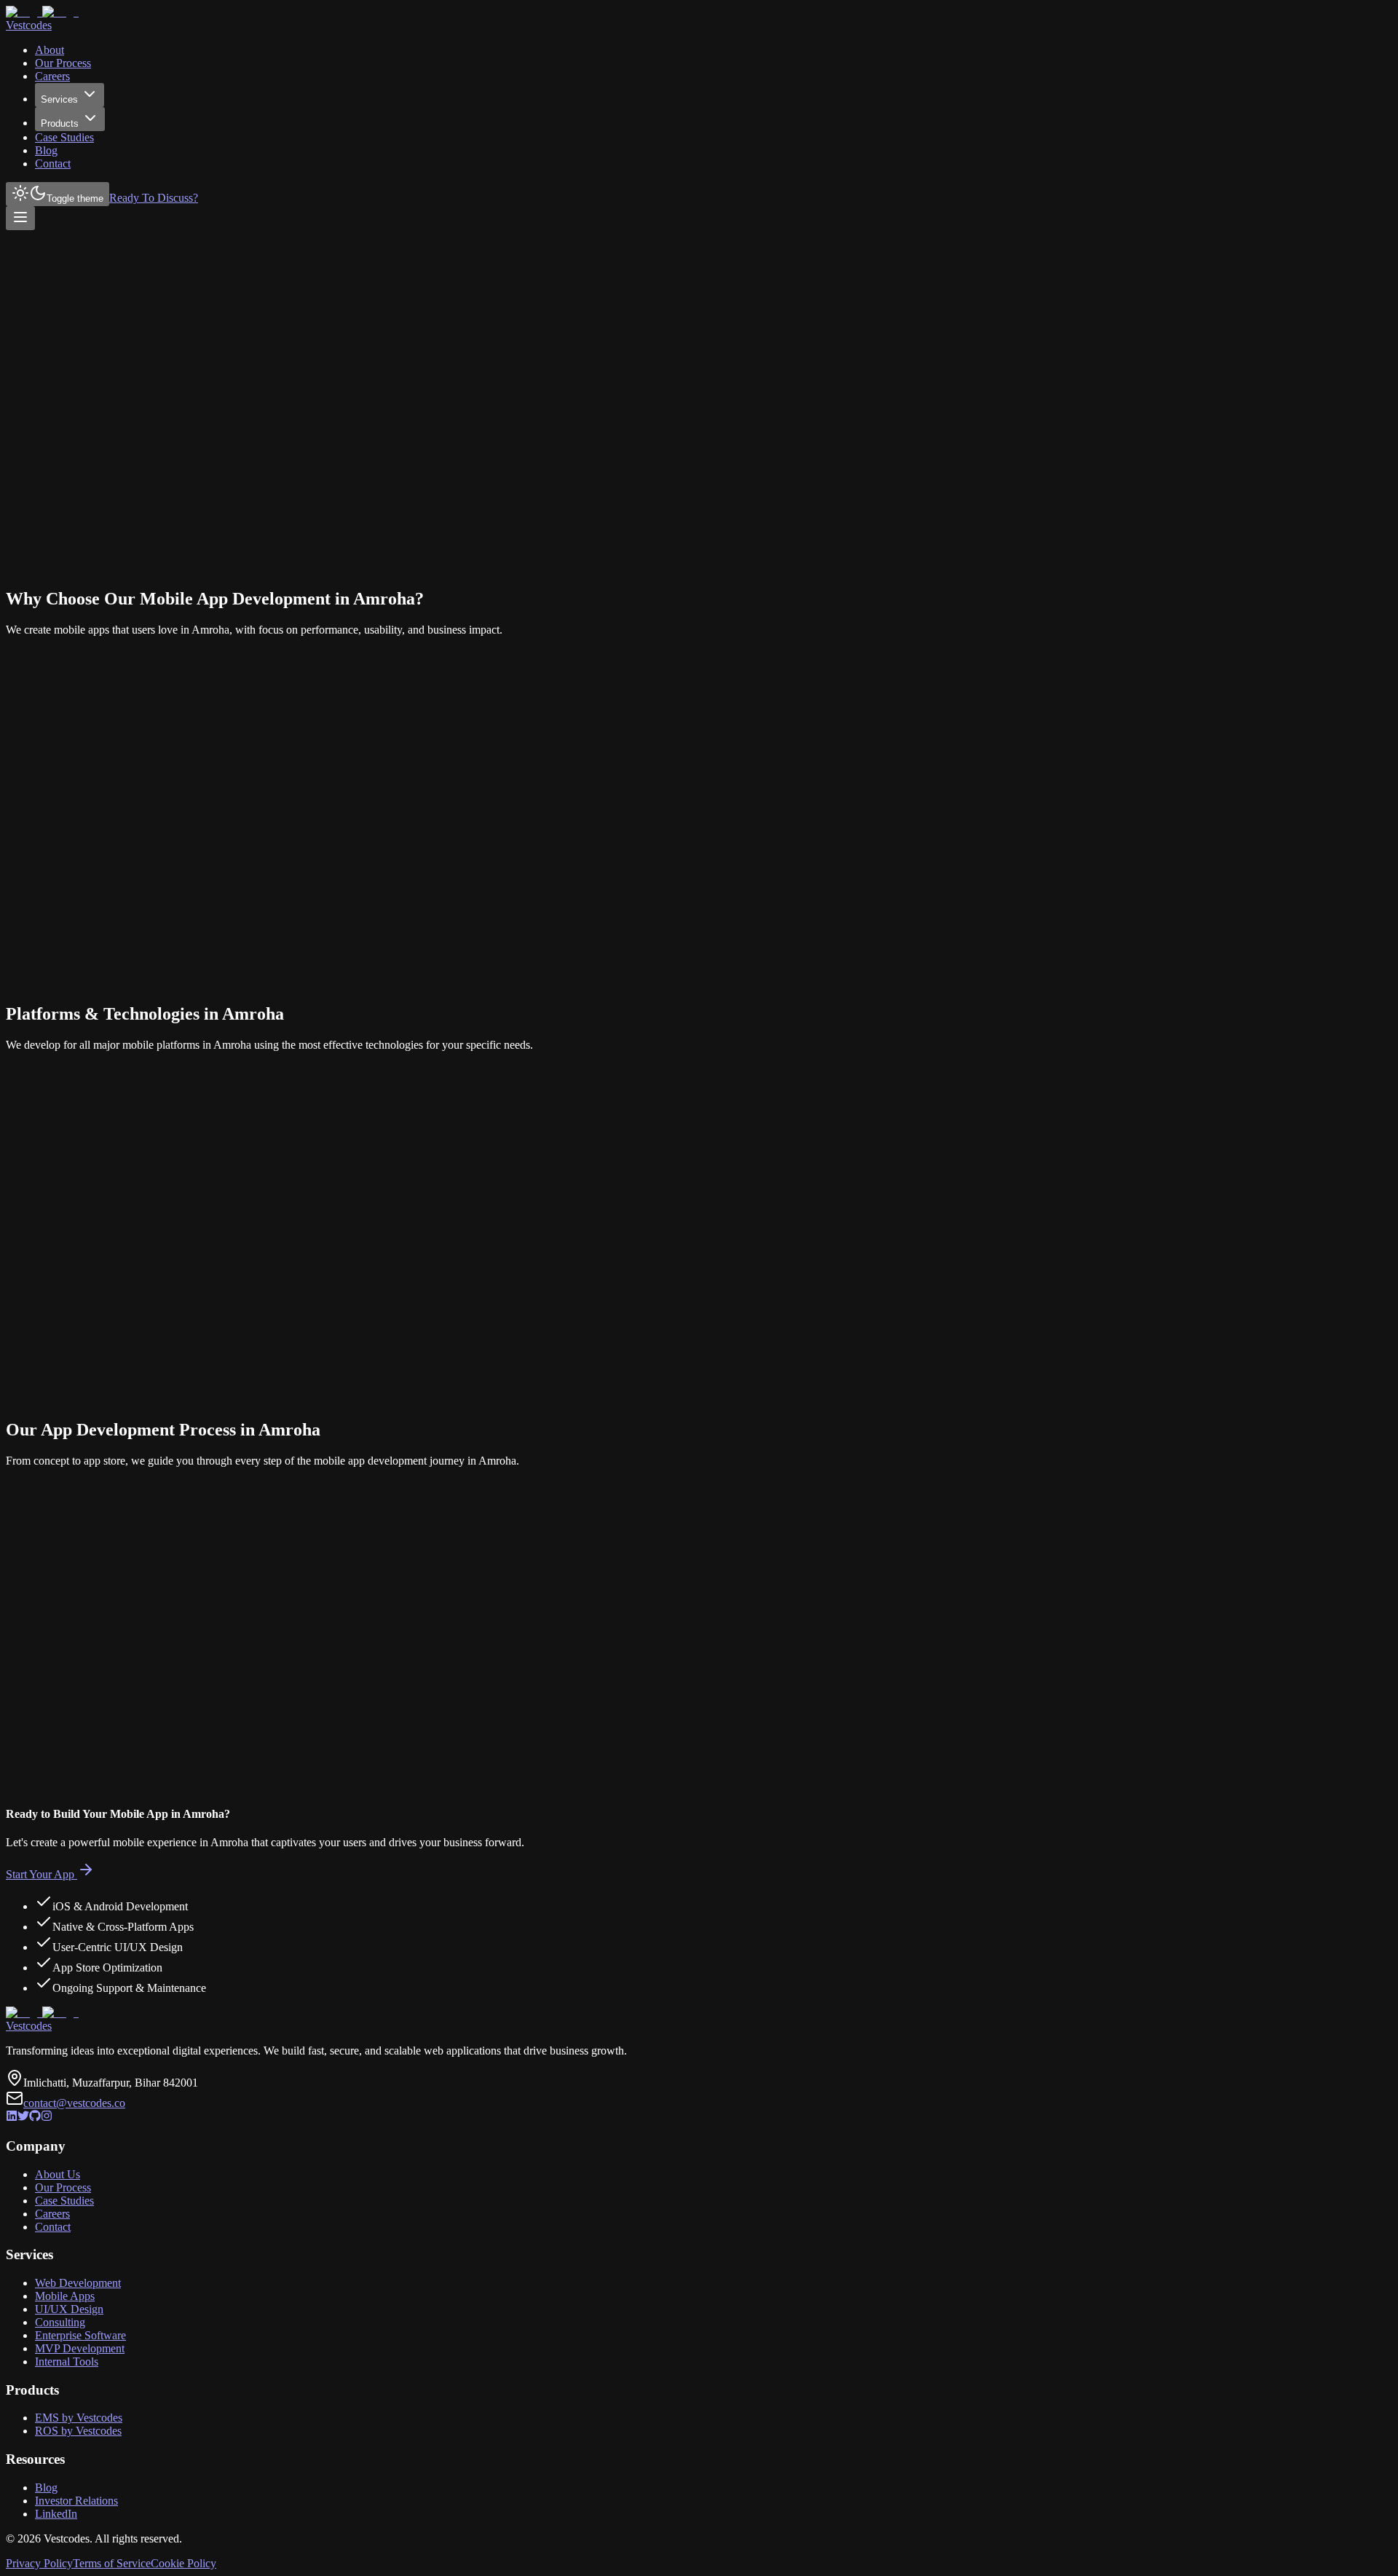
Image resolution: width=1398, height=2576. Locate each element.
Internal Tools (67, 2362)
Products (60, 123)
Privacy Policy (39, 2563)
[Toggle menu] (20, 218)
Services (59, 99)
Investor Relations (76, 2501)
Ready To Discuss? (154, 198)
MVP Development (80, 2348)
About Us (58, 2174)
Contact (53, 164)
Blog (46, 150)
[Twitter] (23, 2118)
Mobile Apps (65, 2296)
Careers (52, 76)
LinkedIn (56, 2514)
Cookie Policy (183, 2563)
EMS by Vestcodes (79, 2418)
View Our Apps (114, 327)
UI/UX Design (69, 2309)
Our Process (63, 63)
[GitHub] (35, 2118)
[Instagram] (47, 2118)
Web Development (78, 2283)
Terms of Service (112, 2563)
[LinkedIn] (12, 2118)
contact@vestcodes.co (74, 2103)
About (50, 50)
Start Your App (40, 1874)
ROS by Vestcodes (78, 2431)
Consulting (60, 2322)
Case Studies (64, 137)
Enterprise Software (80, 2335)
